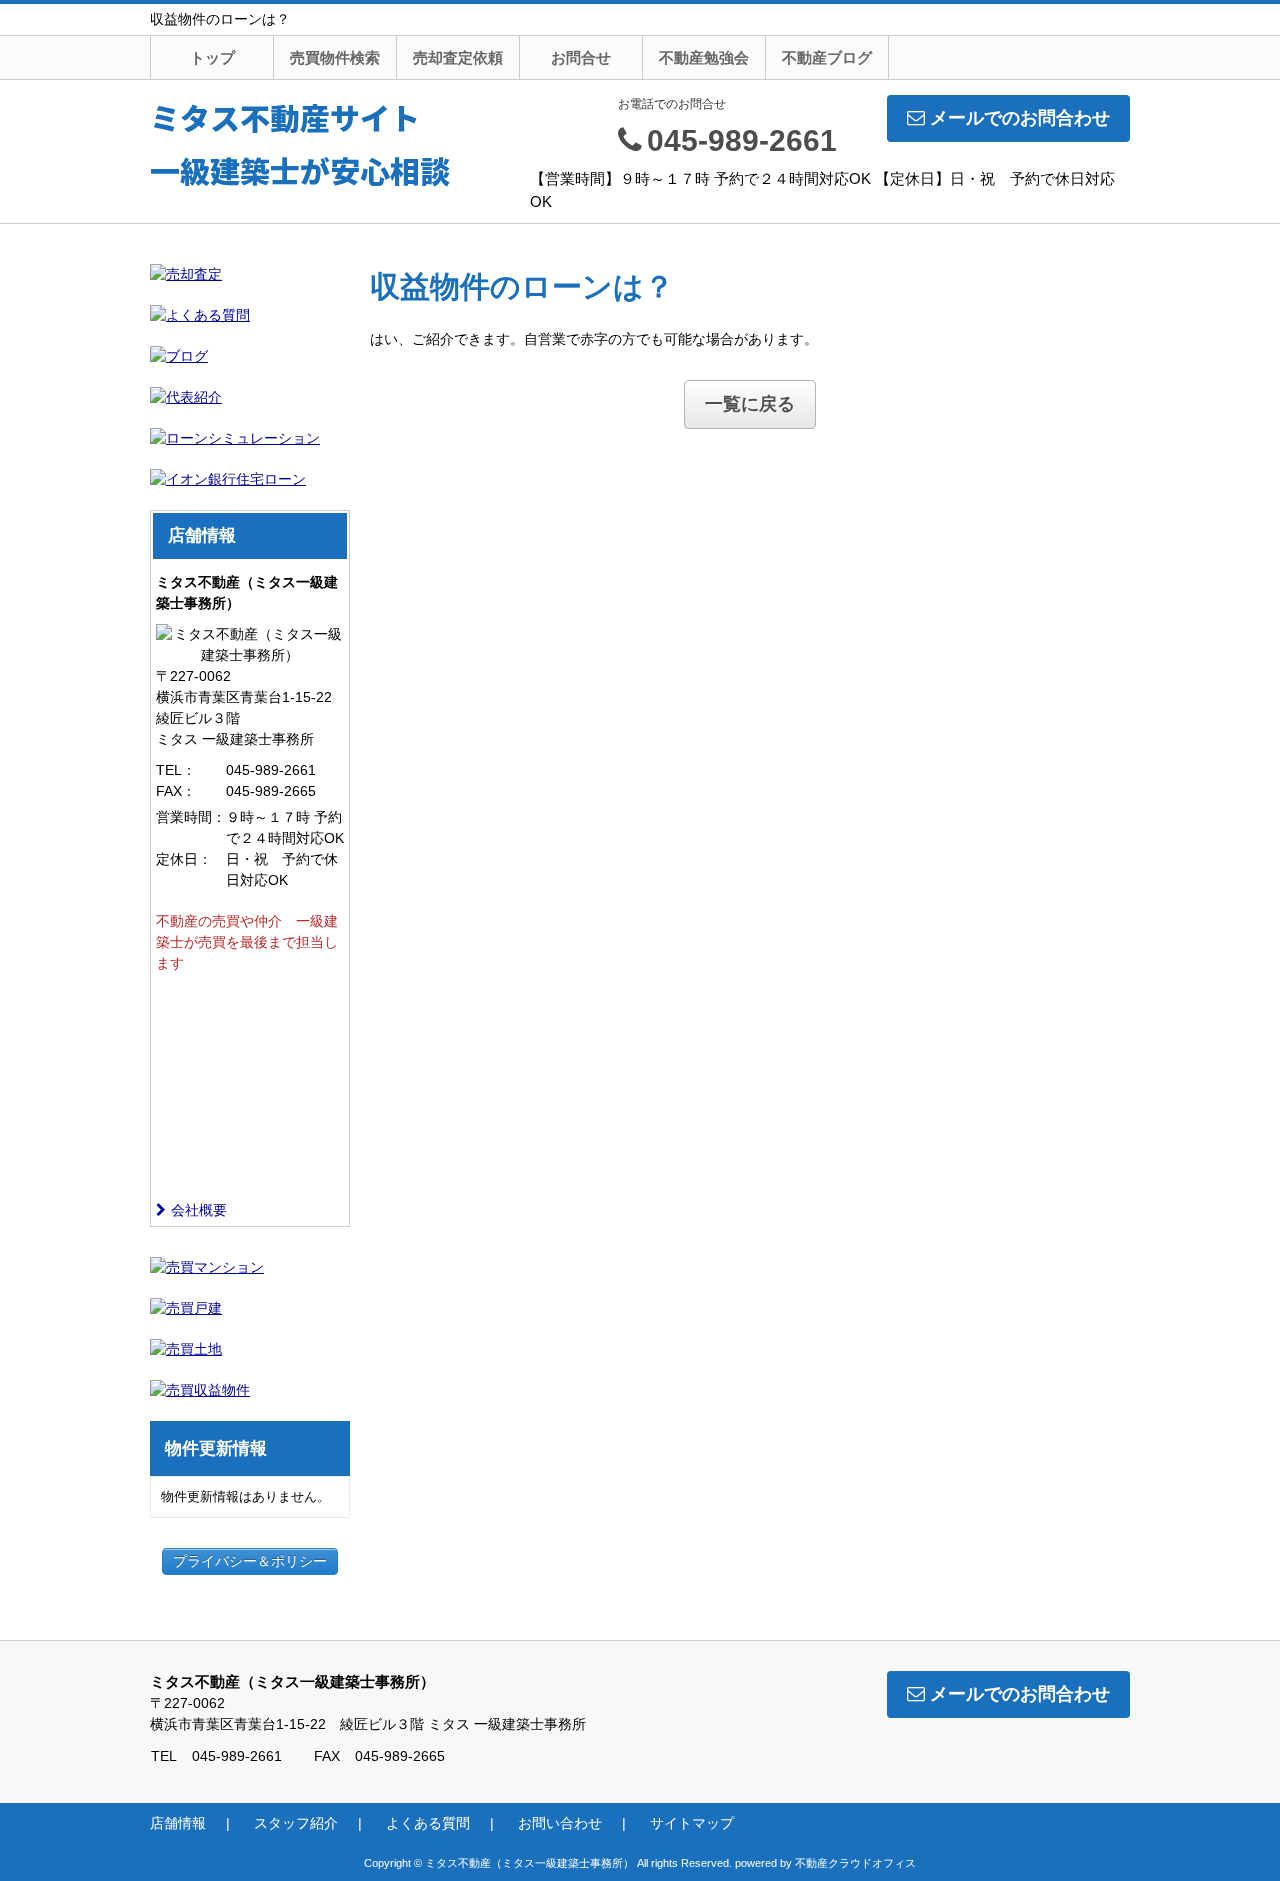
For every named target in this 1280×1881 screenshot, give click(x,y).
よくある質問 (428, 1823)
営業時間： (191, 817)
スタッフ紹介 (296, 1823)
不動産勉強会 (704, 57)
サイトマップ (692, 1823)
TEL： (176, 770)
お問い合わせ (560, 1823)
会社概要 (199, 1210)
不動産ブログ (827, 57)
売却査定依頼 (458, 57)
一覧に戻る (750, 404)
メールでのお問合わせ (1020, 118)
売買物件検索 (335, 57)
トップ (212, 57)
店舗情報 (178, 1823)
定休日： (184, 859)
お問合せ (581, 57)
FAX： (176, 791)
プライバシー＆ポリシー (250, 1561)
